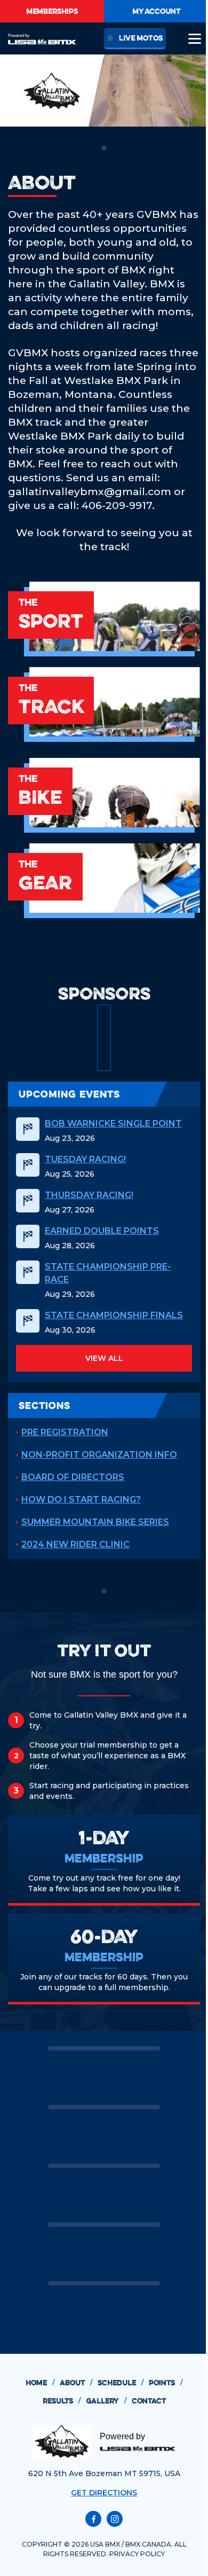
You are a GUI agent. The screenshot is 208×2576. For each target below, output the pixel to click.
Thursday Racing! (89, 1195)
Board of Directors (73, 1477)
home (40, 2383)
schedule (121, 2383)
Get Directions (104, 2493)
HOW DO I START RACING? (81, 1500)
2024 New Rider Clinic (75, 1544)
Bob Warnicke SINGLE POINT (113, 1123)
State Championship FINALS (114, 1315)
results (62, 2401)
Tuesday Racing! (85, 1159)
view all (104, 1358)
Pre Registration (65, 1432)
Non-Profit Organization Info (99, 1455)
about (76, 2383)
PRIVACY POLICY (137, 2554)
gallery (106, 2401)
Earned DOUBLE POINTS (102, 1231)
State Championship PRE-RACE (108, 1273)
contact (149, 2401)
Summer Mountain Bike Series (95, 1522)
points (166, 2383)
